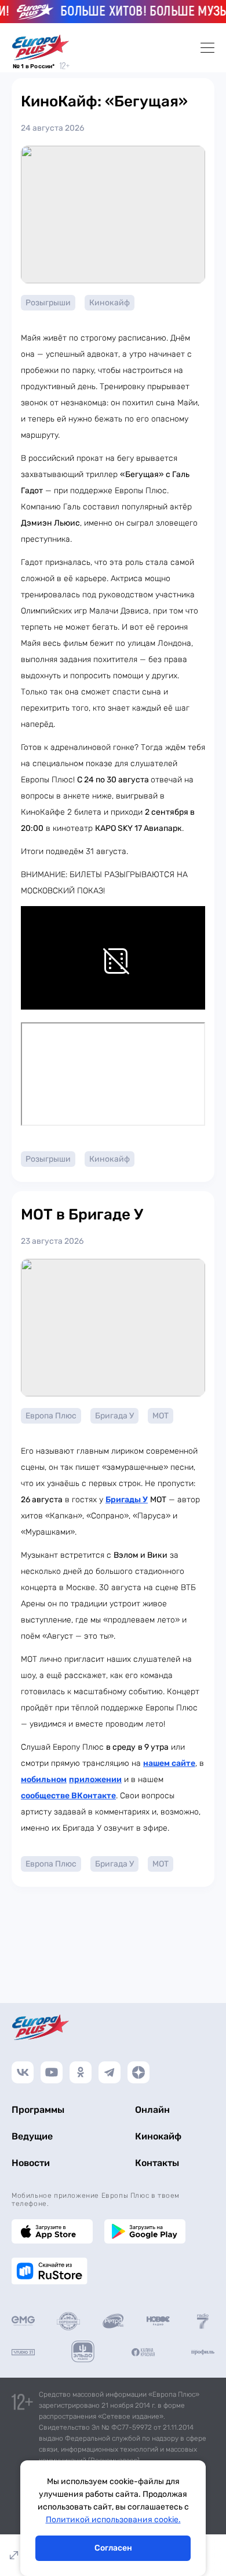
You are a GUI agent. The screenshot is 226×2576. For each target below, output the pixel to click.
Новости (31, 2163)
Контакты (157, 2163)
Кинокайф (110, 303)
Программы (38, 2110)
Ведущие (32, 2136)
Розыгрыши (48, 303)
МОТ (161, 1416)
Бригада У (114, 1416)
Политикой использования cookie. (113, 2520)
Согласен (113, 2548)
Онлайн (152, 2110)
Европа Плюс (51, 1416)
